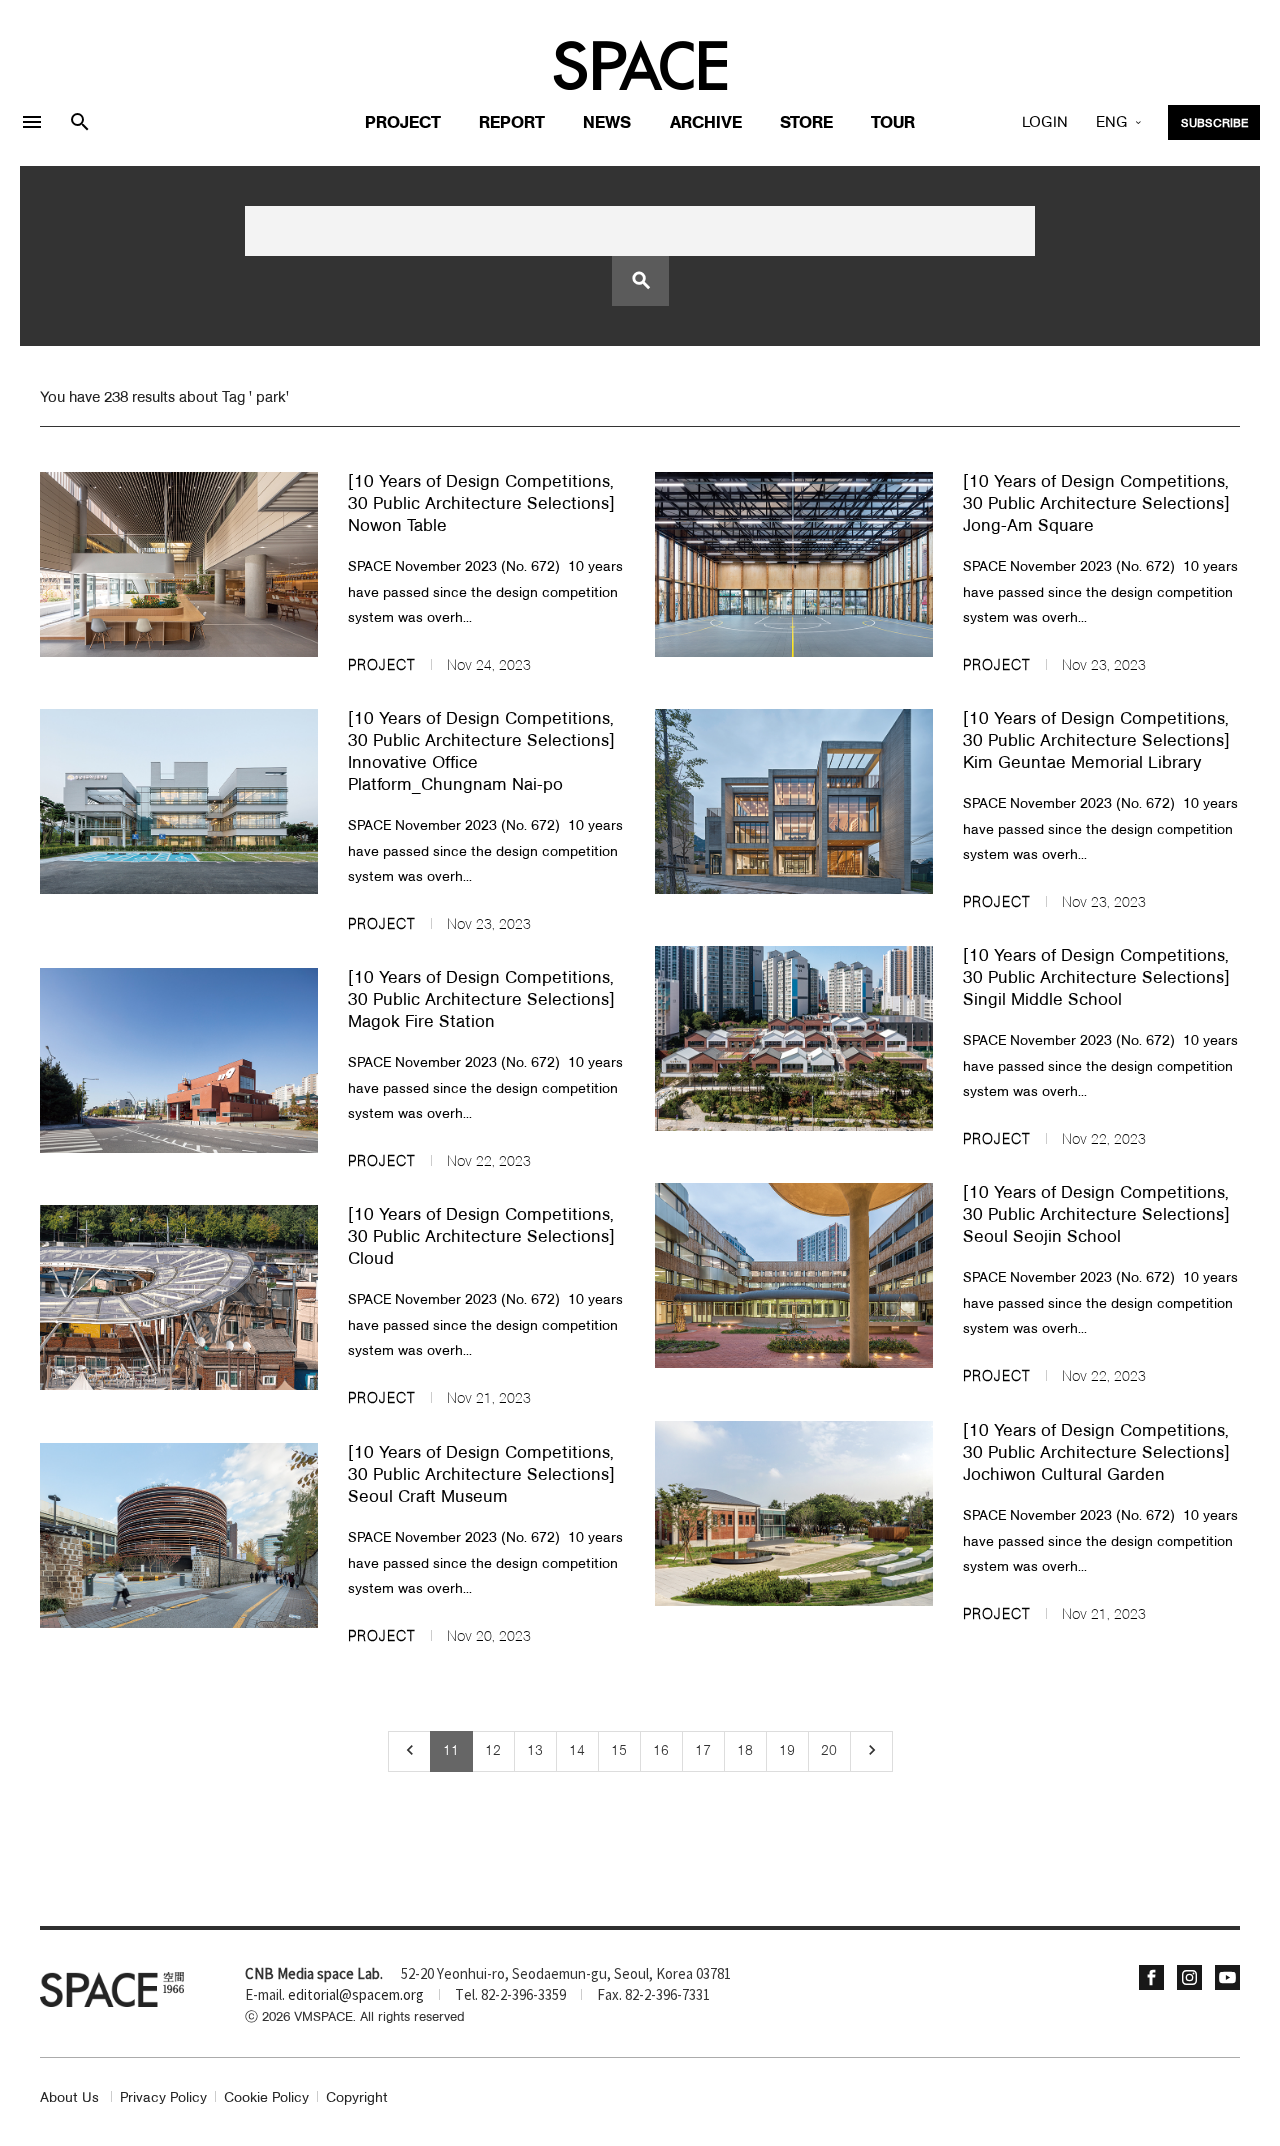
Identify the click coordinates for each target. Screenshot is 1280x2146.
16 (661, 1751)
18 (745, 1751)
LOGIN (1045, 123)
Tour (893, 123)
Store (806, 123)
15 (619, 1751)
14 (577, 1751)
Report (512, 123)
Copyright (357, 2098)
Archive (706, 123)
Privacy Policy (163, 2098)
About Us (69, 2098)
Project (403, 123)
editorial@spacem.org (356, 1996)
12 (493, 1751)
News (607, 123)
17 (703, 1751)
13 (535, 1751)
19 (787, 1751)
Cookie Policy (266, 2098)
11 (451, 1751)
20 (829, 1751)
